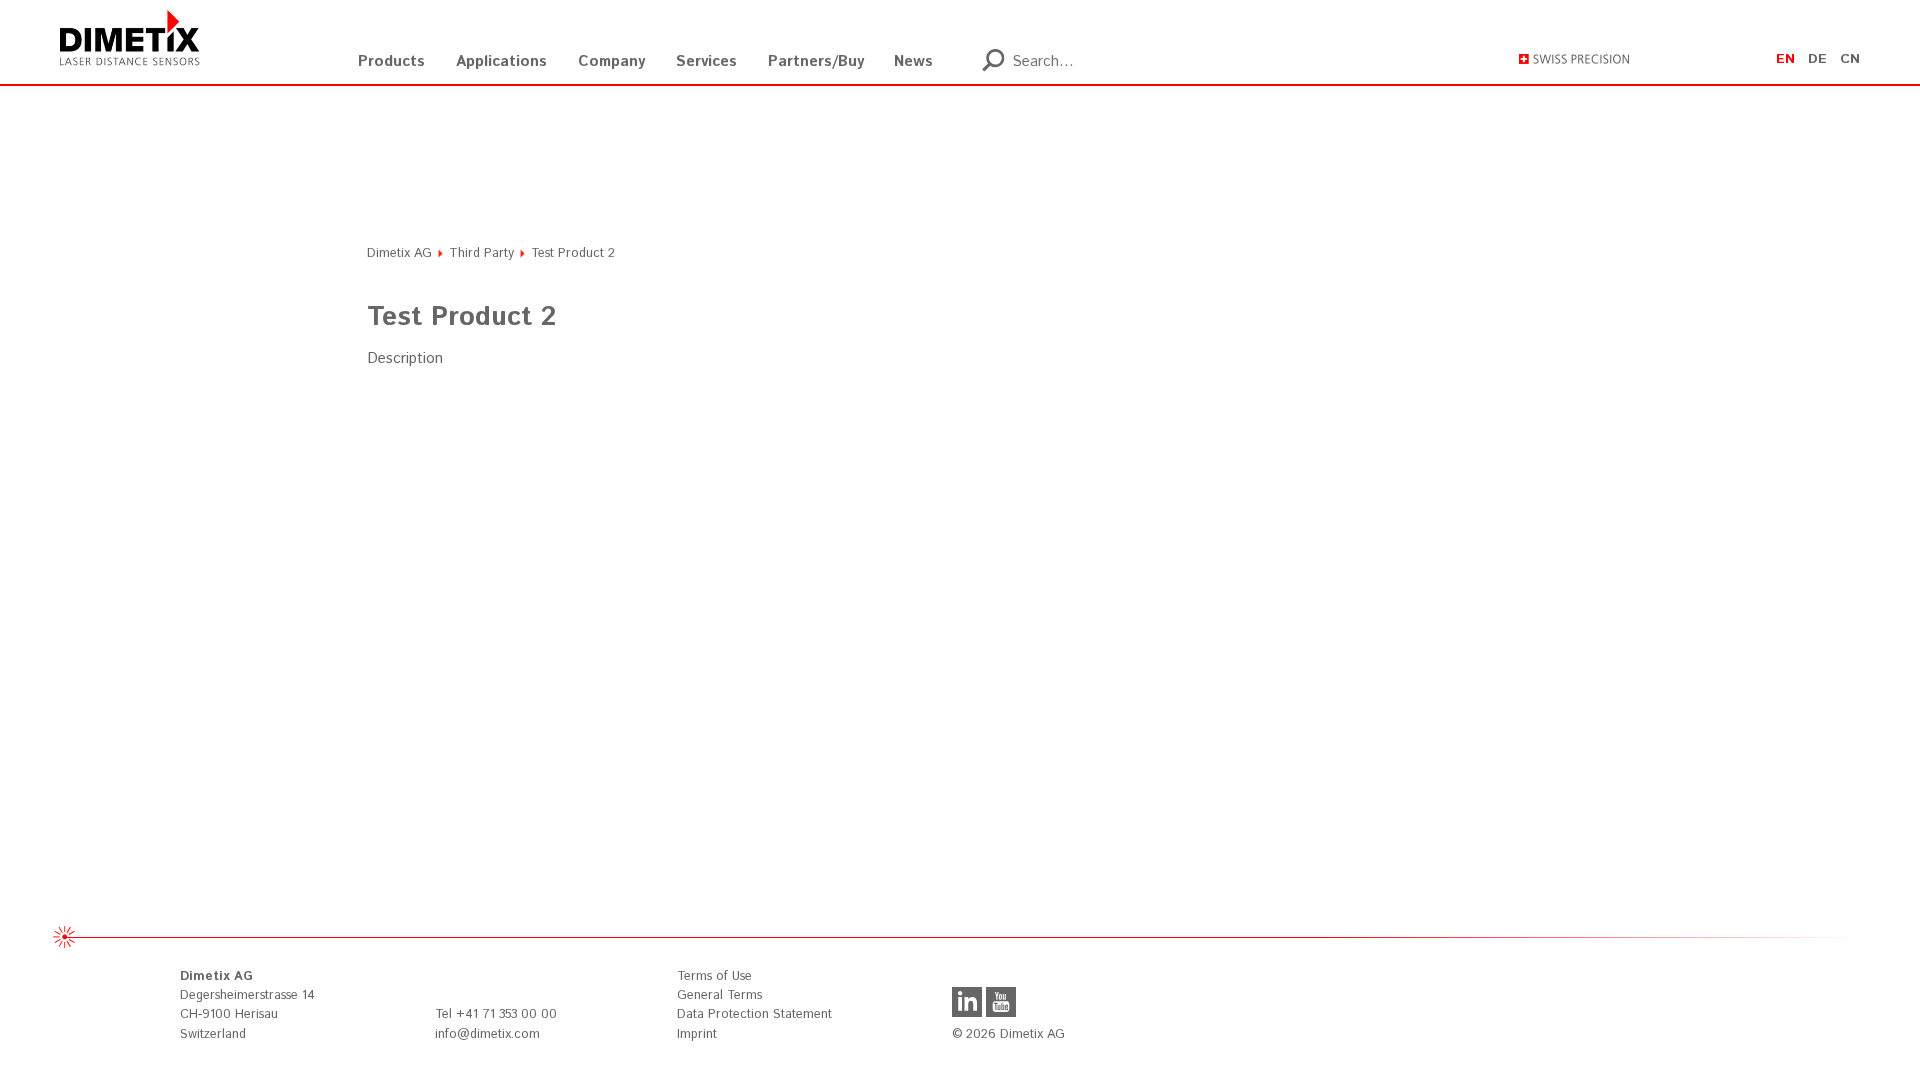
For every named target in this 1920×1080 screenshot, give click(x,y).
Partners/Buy (816, 61)
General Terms (719, 995)
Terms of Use (714, 976)
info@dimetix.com (487, 1034)
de (1817, 59)
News (913, 61)
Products (391, 61)
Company (611, 61)
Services (706, 61)
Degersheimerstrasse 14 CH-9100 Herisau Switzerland (247, 1005)
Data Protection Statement (754, 1014)
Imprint (697, 1034)
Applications (501, 61)
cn (1850, 59)
